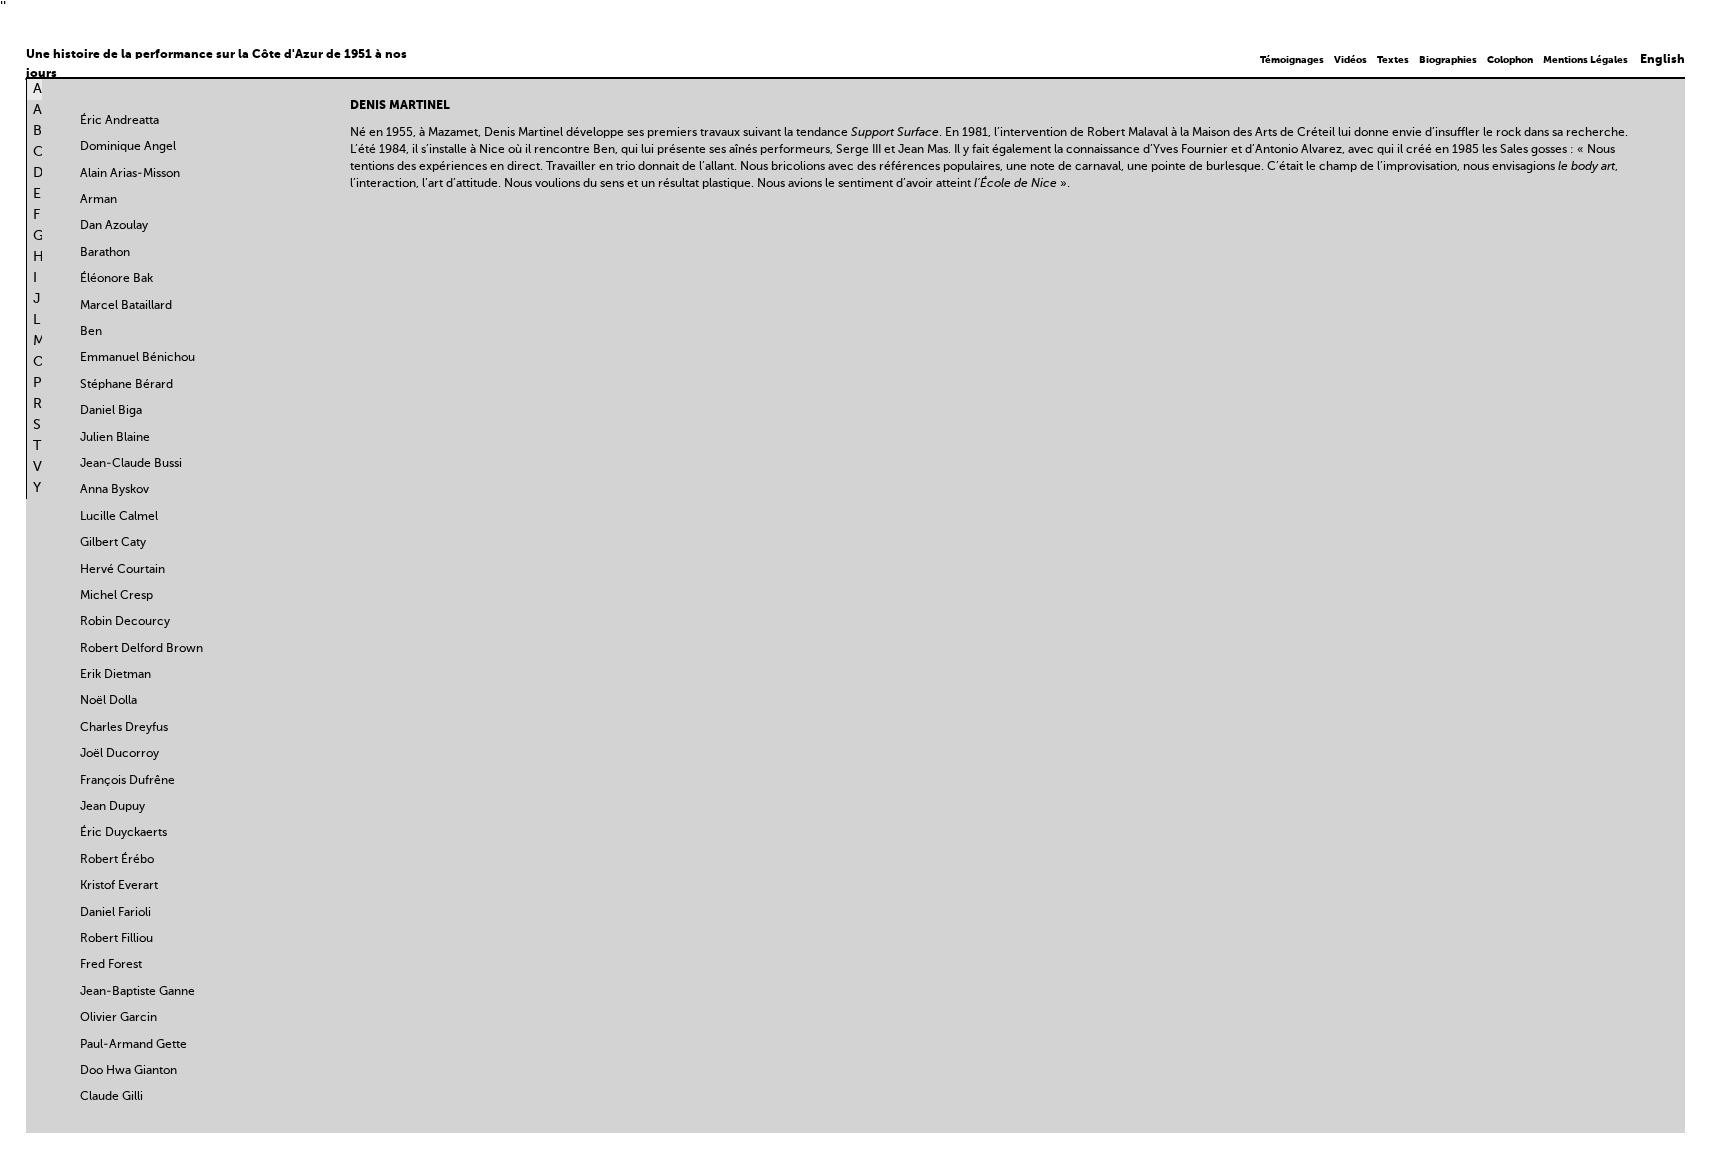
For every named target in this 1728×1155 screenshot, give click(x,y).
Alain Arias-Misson (130, 174)
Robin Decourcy (125, 622)
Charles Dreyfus (124, 728)
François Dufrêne (127, 781)
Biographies (1448, 60)
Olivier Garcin (118, 1018)
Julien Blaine (115, 438)
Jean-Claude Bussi (131, 464)
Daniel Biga (111, 411)
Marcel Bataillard (126, 306)
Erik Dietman (115, 675)
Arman (98, 200)
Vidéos (1350, 60)
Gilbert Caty (113, 543)
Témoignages (1292, 60)
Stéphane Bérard (126, 385)
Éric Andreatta (119, 121)
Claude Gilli (111, 1097)
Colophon (1510, 60)
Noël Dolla (108, 701)
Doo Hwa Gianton (128, 1071)
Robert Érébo (117, 860)
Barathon (105, 253)
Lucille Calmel (119, 517)
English (1662, 60)
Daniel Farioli (115, 913)
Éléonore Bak (116, 279)
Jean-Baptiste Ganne (137, 992)
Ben (91, 332)
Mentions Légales (1585, 60)
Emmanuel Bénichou (137, 358)
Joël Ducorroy (119, 754)
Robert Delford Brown (141, 649)
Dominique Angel (128, 147)
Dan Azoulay (114, 226)
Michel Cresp (116, 596)
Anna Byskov (114, 490)
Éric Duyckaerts (123, 833)
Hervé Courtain (122, 570)
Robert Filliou (116, 939)
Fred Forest (111, 965)
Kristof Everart (119, 886)
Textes (1393, 60)
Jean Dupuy (112, 807)
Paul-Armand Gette (133, 1045)
